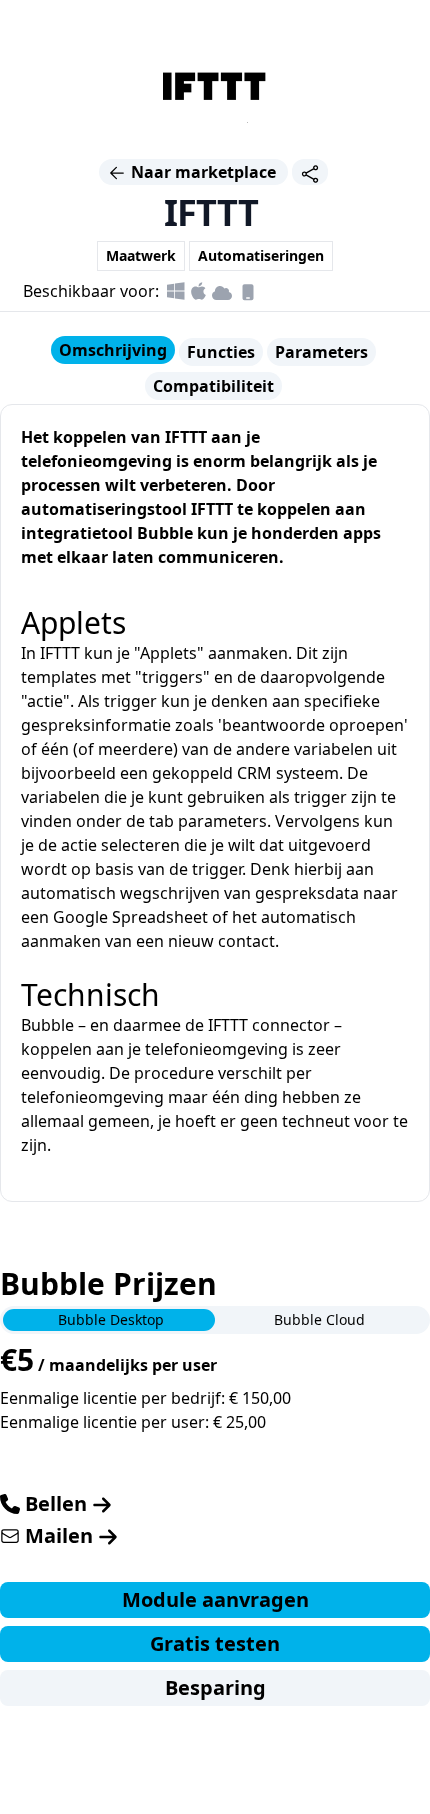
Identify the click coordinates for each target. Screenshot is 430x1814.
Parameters (321, 352)
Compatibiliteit (213, 386)
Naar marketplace (203, 172)
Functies (221, 352)
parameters (222, 821)
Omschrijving (113, 350)
